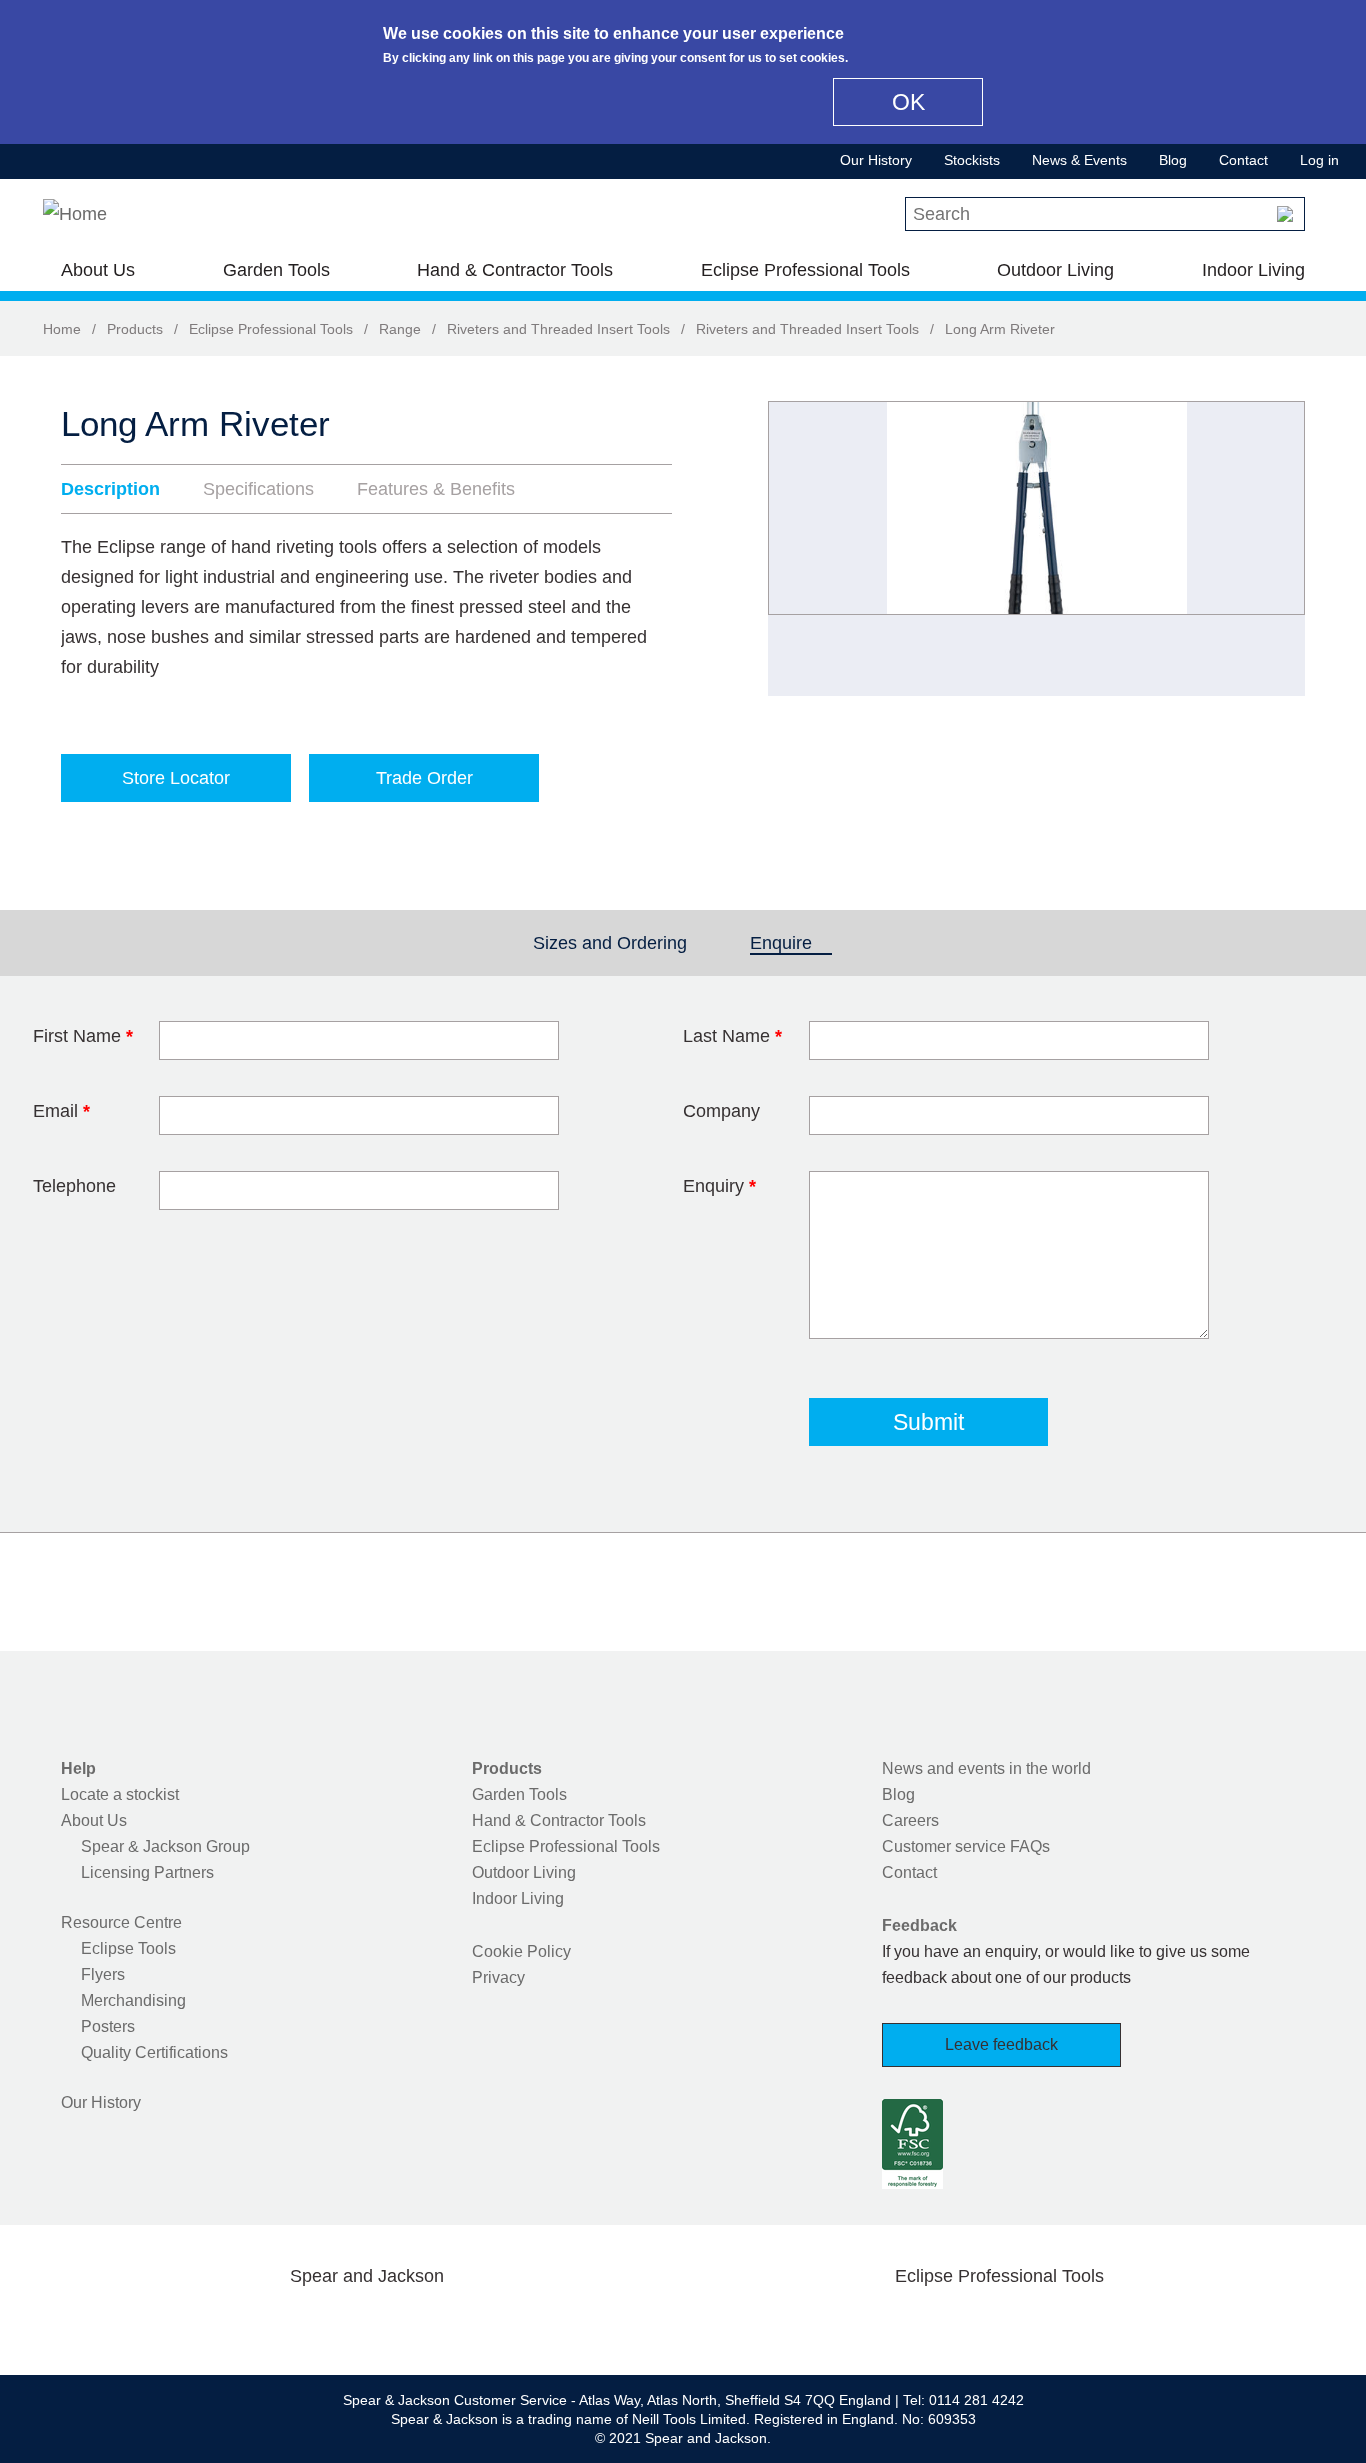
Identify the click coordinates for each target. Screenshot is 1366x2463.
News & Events (1079, 160)
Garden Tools (276, 270)
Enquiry (719, 1186)
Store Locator (176, 778)
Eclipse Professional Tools (805, 270)
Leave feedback (1001, 2044)
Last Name (732, 1036)
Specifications (258, 489)
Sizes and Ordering (610, 943)
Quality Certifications (154, 2052)
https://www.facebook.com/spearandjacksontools (208, 2323)
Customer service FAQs (966, 1846)
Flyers (103, 1974)
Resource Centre (121, 1922)
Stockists (972, 160)
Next (1279, 549)
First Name (83, 1036)
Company (721, 1111)
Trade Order (424, 778)
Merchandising (133, 2000)
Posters (108, 2026)
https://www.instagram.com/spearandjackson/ (335, 2323)
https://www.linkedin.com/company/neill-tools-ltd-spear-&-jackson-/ (399, 2323)
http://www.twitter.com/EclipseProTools (967, 2323)
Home (62, 329)
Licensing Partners (147, 1872)
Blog (1173, 160)
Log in (1319, 160)
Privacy (498, 1977)
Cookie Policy (521, 1951)
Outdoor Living (1055, 270)
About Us (98, 270)
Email (61, 1111)
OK (908, 102)
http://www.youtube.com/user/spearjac (462, 2323)
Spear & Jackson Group (165, 1846)
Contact (1243, 160)
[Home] (75, 214)
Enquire (791, 943)
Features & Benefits (436, 489)
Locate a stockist (120, 1794)
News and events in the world (986, 1768)
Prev (802, 549)
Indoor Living (1253, 270)
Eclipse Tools (128, 1948)
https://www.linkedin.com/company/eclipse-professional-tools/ (1095, 2323)
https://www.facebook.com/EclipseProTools (904, 2323)
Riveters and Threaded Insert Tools (558, 329)
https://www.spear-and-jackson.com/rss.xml (526, 2323)
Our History (876, 160)
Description (110, 489)
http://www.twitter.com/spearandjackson (271, 2323)
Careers (910, 1820)
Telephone (74, 1186)
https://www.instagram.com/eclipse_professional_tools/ (1031, 2323)
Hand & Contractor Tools (515, 270)
